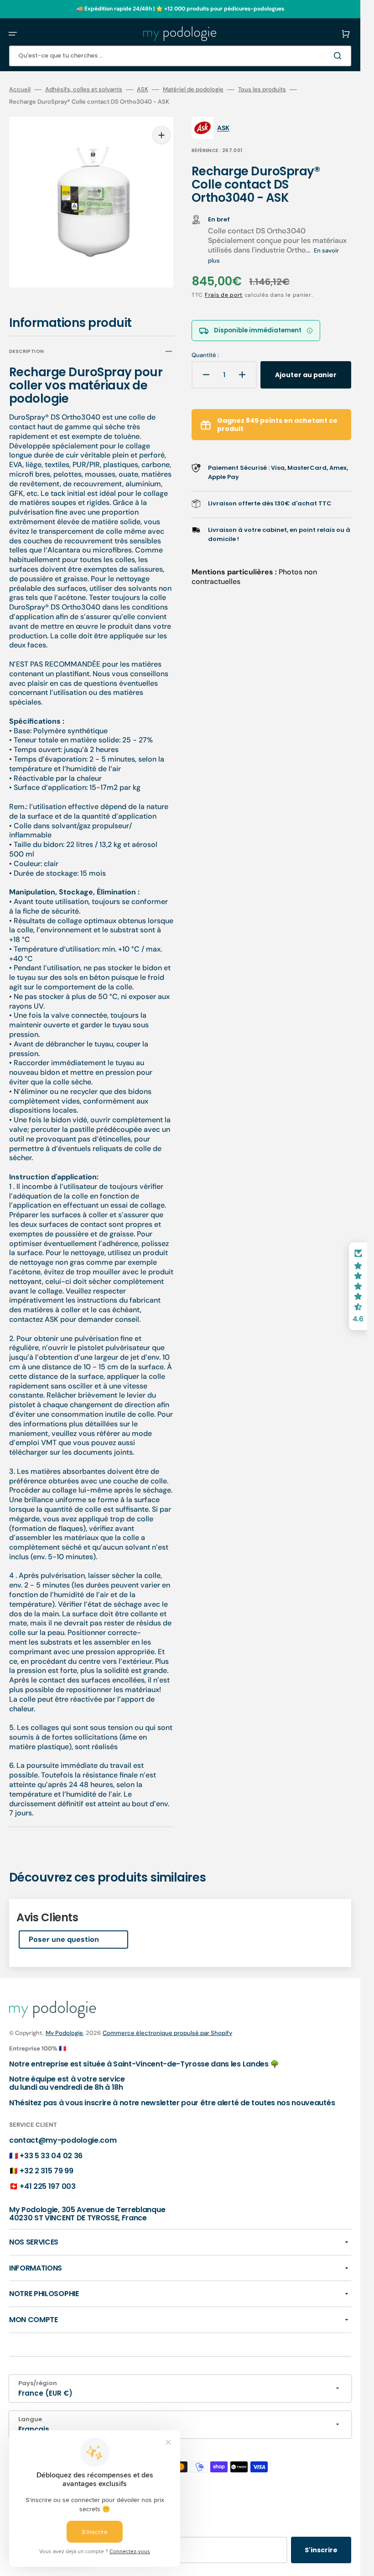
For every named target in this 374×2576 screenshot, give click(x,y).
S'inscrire (321, 2544)
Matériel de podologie (193, 89)
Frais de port (224, 295)
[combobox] (180, 56)
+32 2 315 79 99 (46, 2164)
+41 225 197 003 (47, 2180)
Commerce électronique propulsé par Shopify (167, 2027)
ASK (143, 89)
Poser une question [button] (64, 1933)
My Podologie (64, 2027)
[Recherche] (339, 56)
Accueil (20, 89)
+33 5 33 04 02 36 (51, 2149)
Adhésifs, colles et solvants (84, 89)
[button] (13, 34)
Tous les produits (262, 89)
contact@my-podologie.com (63, 2134)
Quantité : (205, 355)
